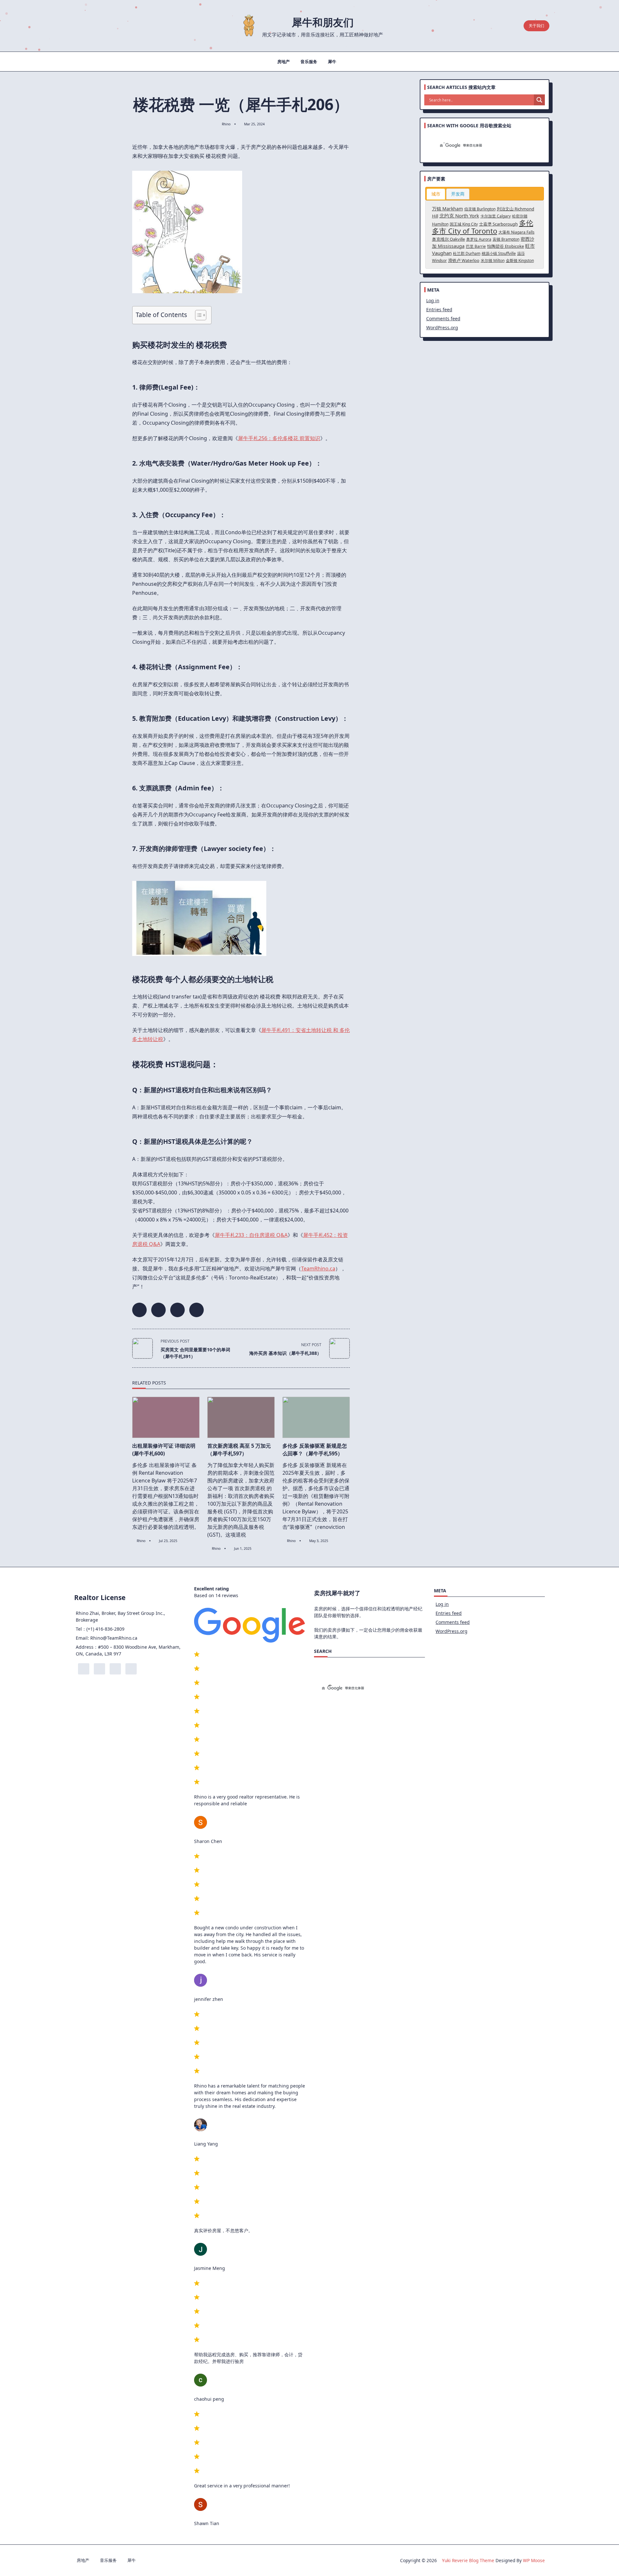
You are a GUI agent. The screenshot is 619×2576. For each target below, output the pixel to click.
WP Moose (534, 2560)
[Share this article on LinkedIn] (177, 1310)
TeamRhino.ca (318, 1269)
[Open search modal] (516, 26)
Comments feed (443, 318)
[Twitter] (86, 26)
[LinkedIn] (95, 26)
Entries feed (439, 309)
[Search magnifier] (539, 100)
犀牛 (332, 62)
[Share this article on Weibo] (197, 1310)
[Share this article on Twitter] (158, 1310)
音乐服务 (309, 62)
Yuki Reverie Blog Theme (468, 2560)
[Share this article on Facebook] (139, 1310)
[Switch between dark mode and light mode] (504, 26)
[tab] (436, 194)
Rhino (226, 124)
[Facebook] (76, 26)
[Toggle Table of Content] (197, 315)
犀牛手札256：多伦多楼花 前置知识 (279, 438)
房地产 (284, 62)
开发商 (458, 194)
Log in (433, 300)
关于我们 (536, 26)
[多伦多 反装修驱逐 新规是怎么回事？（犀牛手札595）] (316, 1417)
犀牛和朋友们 (323, 22)
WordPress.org (442, 328)
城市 (436, 194)
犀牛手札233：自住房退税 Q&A (251, 1235)
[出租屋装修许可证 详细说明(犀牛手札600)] (166, 1417)
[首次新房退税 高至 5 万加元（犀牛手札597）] (241, 1417)
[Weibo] (105, 26)
